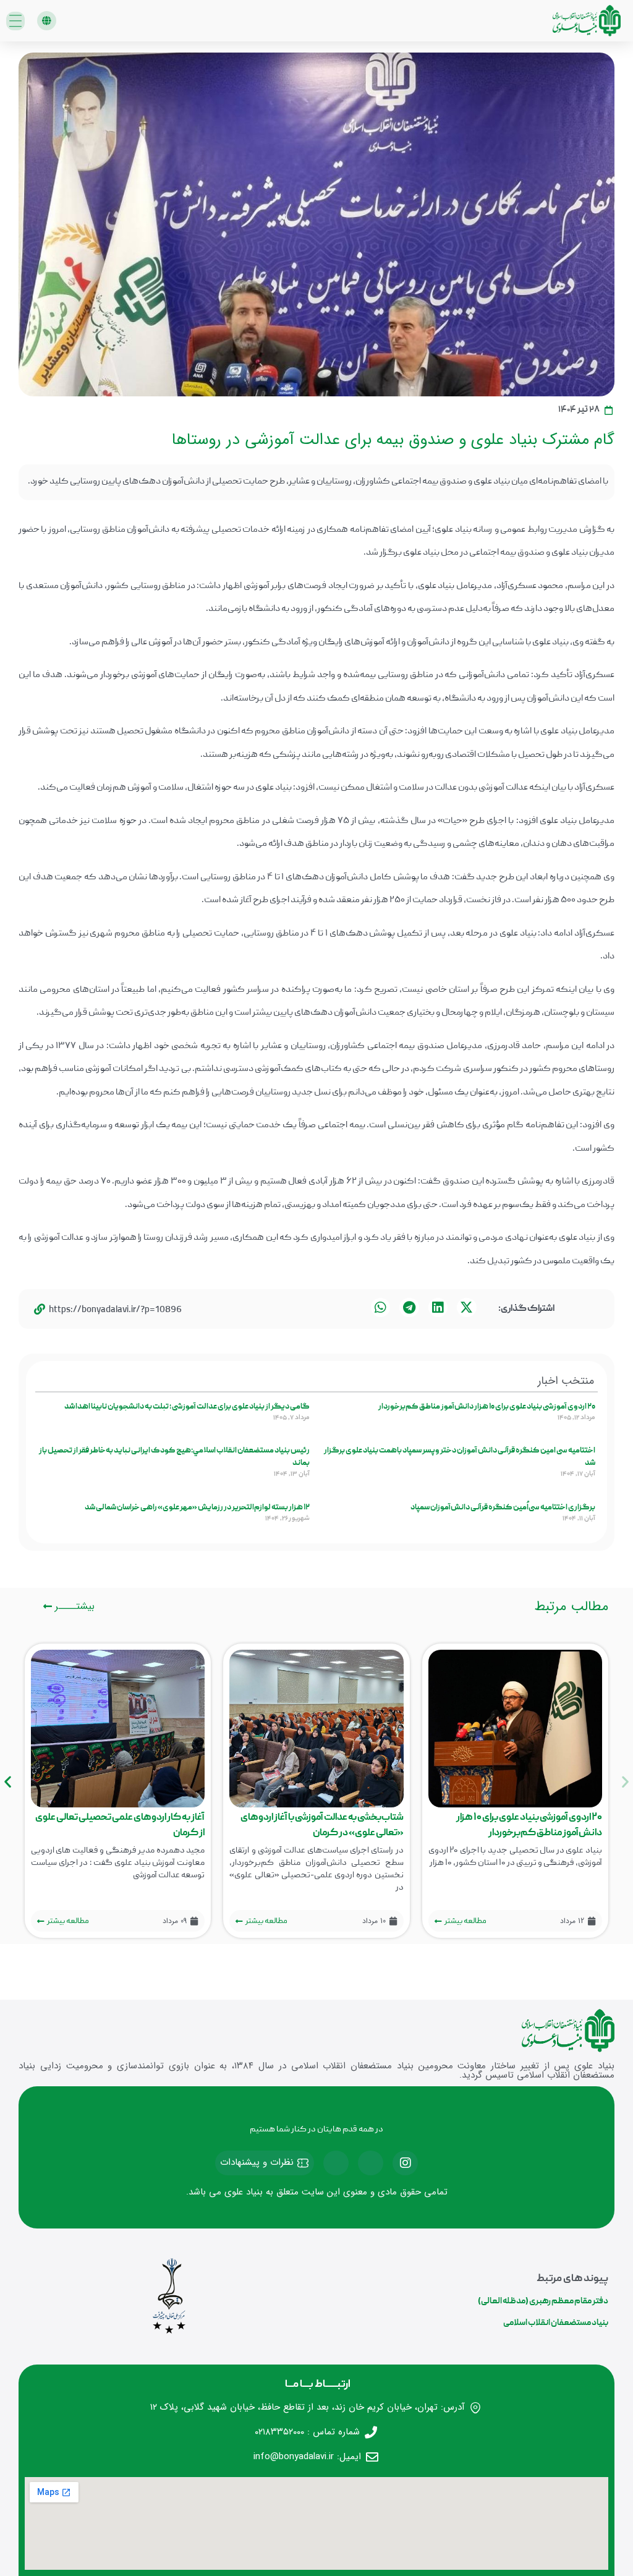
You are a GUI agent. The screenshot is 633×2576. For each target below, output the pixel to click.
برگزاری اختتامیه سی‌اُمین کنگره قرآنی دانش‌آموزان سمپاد (503, 1508)
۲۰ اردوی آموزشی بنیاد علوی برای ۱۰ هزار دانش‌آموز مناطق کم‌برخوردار (487, 1407)
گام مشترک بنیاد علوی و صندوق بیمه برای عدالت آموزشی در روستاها (393, 440)
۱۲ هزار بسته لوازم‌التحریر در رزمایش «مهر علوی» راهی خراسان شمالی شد (197, 1508)
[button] (47, 21)
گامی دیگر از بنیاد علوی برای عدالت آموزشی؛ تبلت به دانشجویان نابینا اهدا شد (187, 1407)
